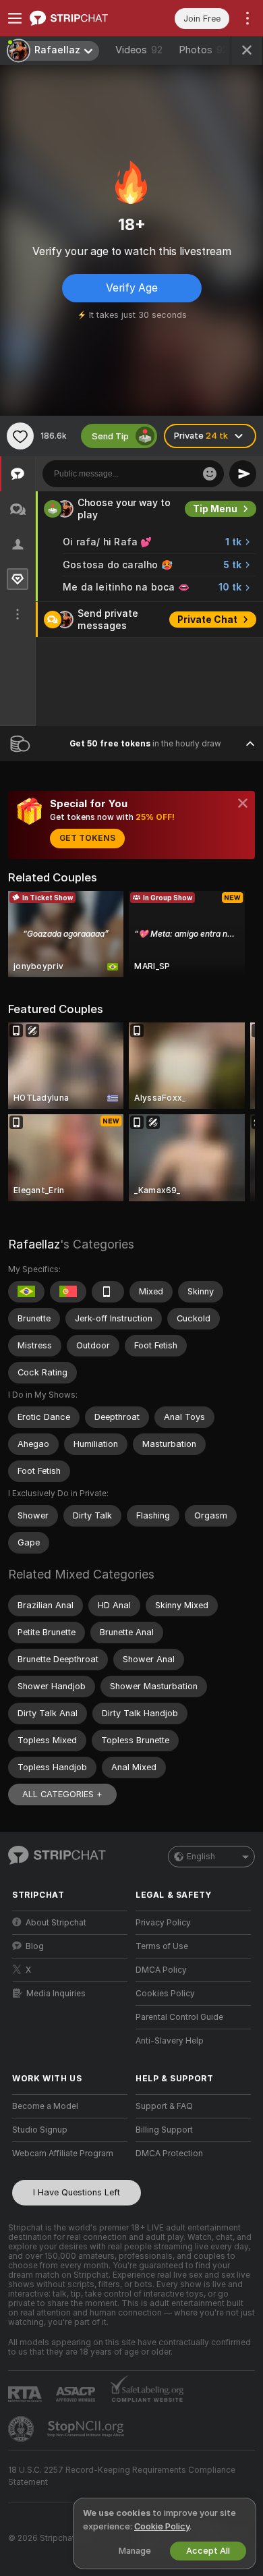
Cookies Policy (165, 1994)
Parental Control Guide (179, 2017)
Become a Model (45, 2106)
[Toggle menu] (15, 18)
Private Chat (207, 620)
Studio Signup (40, 2130)
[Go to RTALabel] (26, 2394)
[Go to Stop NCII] (87, 2429)
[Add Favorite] (20, 436)
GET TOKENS (87, 838)
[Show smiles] (210, 474)
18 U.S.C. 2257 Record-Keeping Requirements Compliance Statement (122, 2476)
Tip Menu (215, 509)
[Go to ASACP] (77, 2394)
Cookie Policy (162, 2526)
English (201, 1857)
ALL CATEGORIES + (62, 1794)
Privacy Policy (163, 1923)
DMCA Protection (169, 2154)
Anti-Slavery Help (170, 2041)
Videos (139, 50)
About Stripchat (56, 1923)
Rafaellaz (34, 1244)
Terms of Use (162, 1946)
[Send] (243, 474)
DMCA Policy (161, 1970)
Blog (35, 1946)
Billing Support (164, 2130)
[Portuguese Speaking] (68, 1292)
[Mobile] (108, 1292)
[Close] (243, 803)
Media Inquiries (56, 1994)
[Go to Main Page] (81, 18)
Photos (203, 50)
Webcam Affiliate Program (63, 2154)
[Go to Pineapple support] (22, 2429)
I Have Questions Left (77, 2192)
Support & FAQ (164, 2106)
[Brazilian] (26, 1292)
